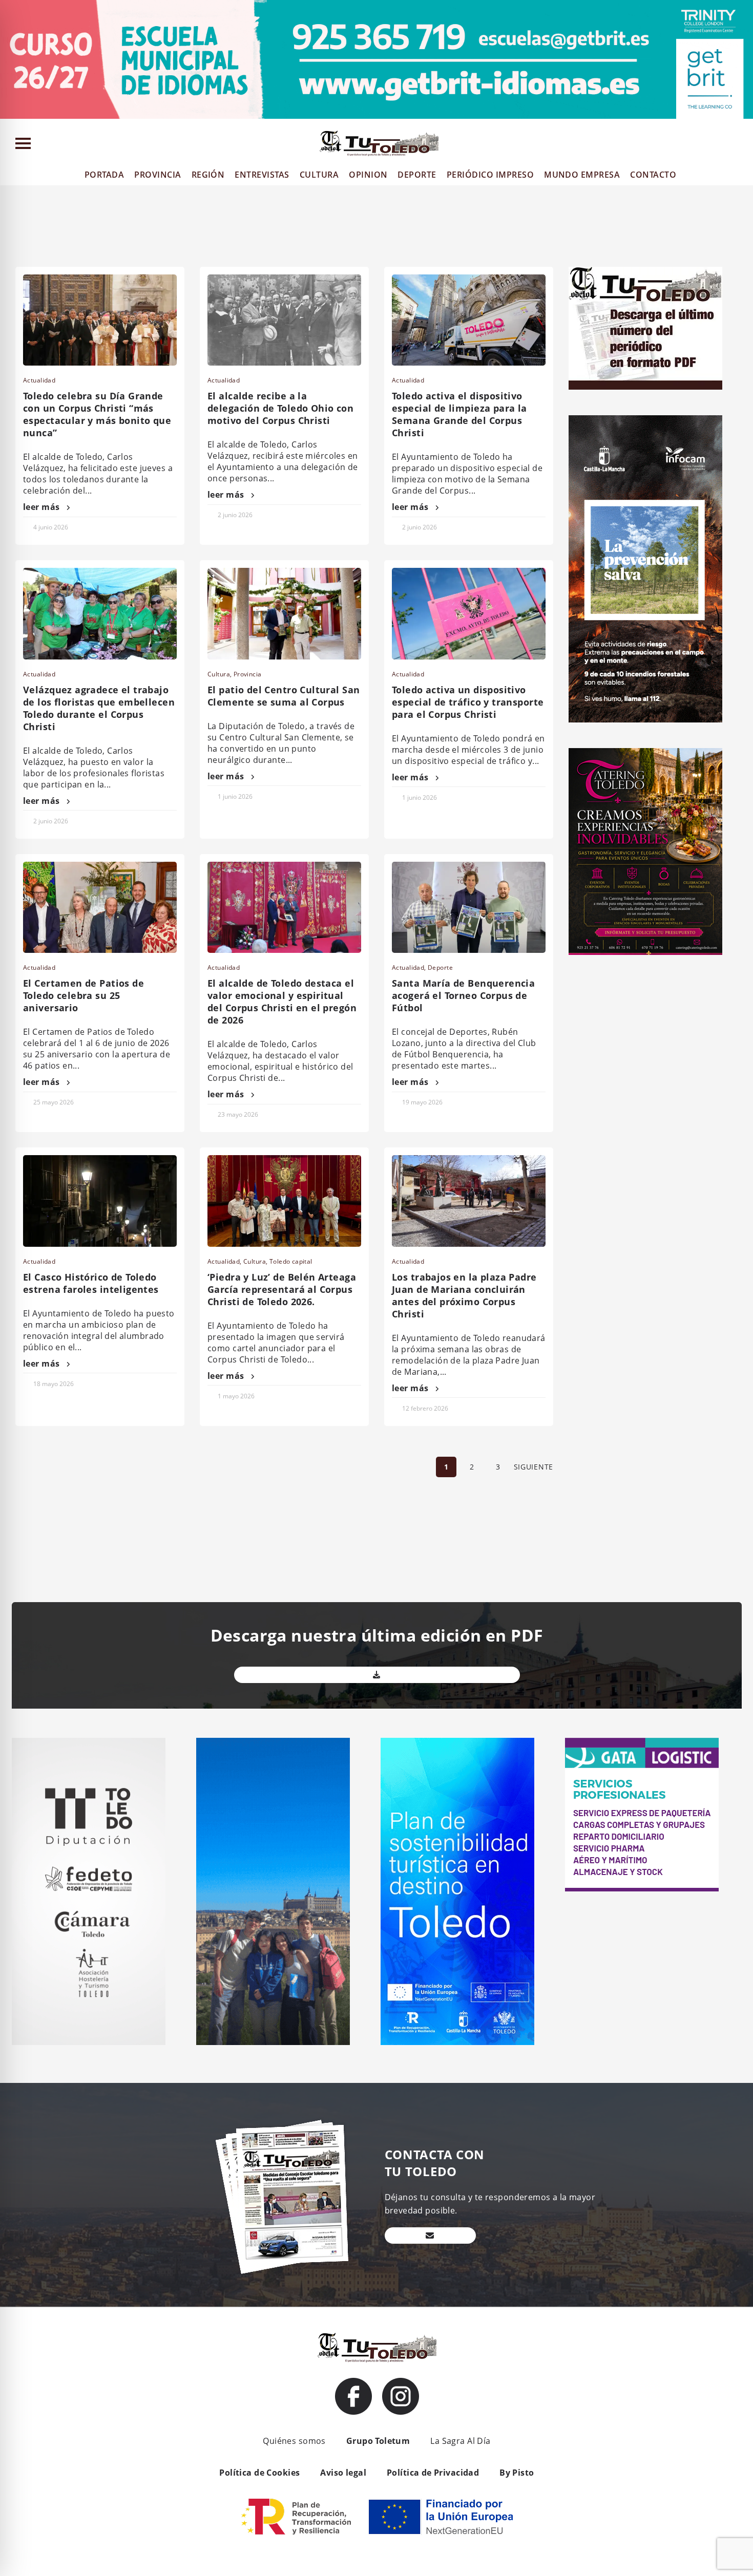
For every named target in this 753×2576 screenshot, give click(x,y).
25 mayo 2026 (54, 1102)
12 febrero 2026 (425, 1408)
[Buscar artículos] (740, 146)
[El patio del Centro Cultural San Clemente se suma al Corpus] (284, 613)
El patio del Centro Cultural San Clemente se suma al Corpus (284, 696)
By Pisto (517, 2473)
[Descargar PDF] (377, 1675)
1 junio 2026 (235, 796)
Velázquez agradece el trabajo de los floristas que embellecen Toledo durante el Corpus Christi (99, 708)
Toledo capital (291, 1261)
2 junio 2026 (235, 515)
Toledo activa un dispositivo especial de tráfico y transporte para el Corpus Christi (468, 702)
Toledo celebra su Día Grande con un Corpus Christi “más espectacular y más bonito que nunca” (97, 414)
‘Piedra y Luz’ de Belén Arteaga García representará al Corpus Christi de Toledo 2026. (282, 1289)
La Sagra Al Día (460, 2441)
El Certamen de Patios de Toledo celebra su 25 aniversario (83, 995)
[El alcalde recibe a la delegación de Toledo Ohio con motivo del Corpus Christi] (284, 320)
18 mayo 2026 (54, 1384)
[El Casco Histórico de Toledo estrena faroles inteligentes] (100, 1201)
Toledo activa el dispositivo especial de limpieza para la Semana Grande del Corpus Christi (459, 414)
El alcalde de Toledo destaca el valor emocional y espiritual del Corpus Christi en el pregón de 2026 (282, 1002)
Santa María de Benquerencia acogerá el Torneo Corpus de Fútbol (463, 995)
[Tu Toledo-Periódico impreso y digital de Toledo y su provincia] (379, 143)
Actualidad (39, 380)
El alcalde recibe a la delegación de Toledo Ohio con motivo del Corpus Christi (280, 408)
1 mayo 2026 (236, 1396)
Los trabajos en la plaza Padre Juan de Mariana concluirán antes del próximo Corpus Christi (464, 1295)
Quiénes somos (294, 2441)
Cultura (219, 674)
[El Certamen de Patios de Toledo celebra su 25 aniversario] (100, 907)
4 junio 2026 (51, 527)
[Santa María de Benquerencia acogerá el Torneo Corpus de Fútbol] (469, 907)
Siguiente (534, 1467)
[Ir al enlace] (353, 2396)
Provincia (248, 674)
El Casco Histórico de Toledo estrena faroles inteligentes (91, 1283)
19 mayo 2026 (422, 1102)
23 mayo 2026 (238, 1114)
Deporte (440, 967)
